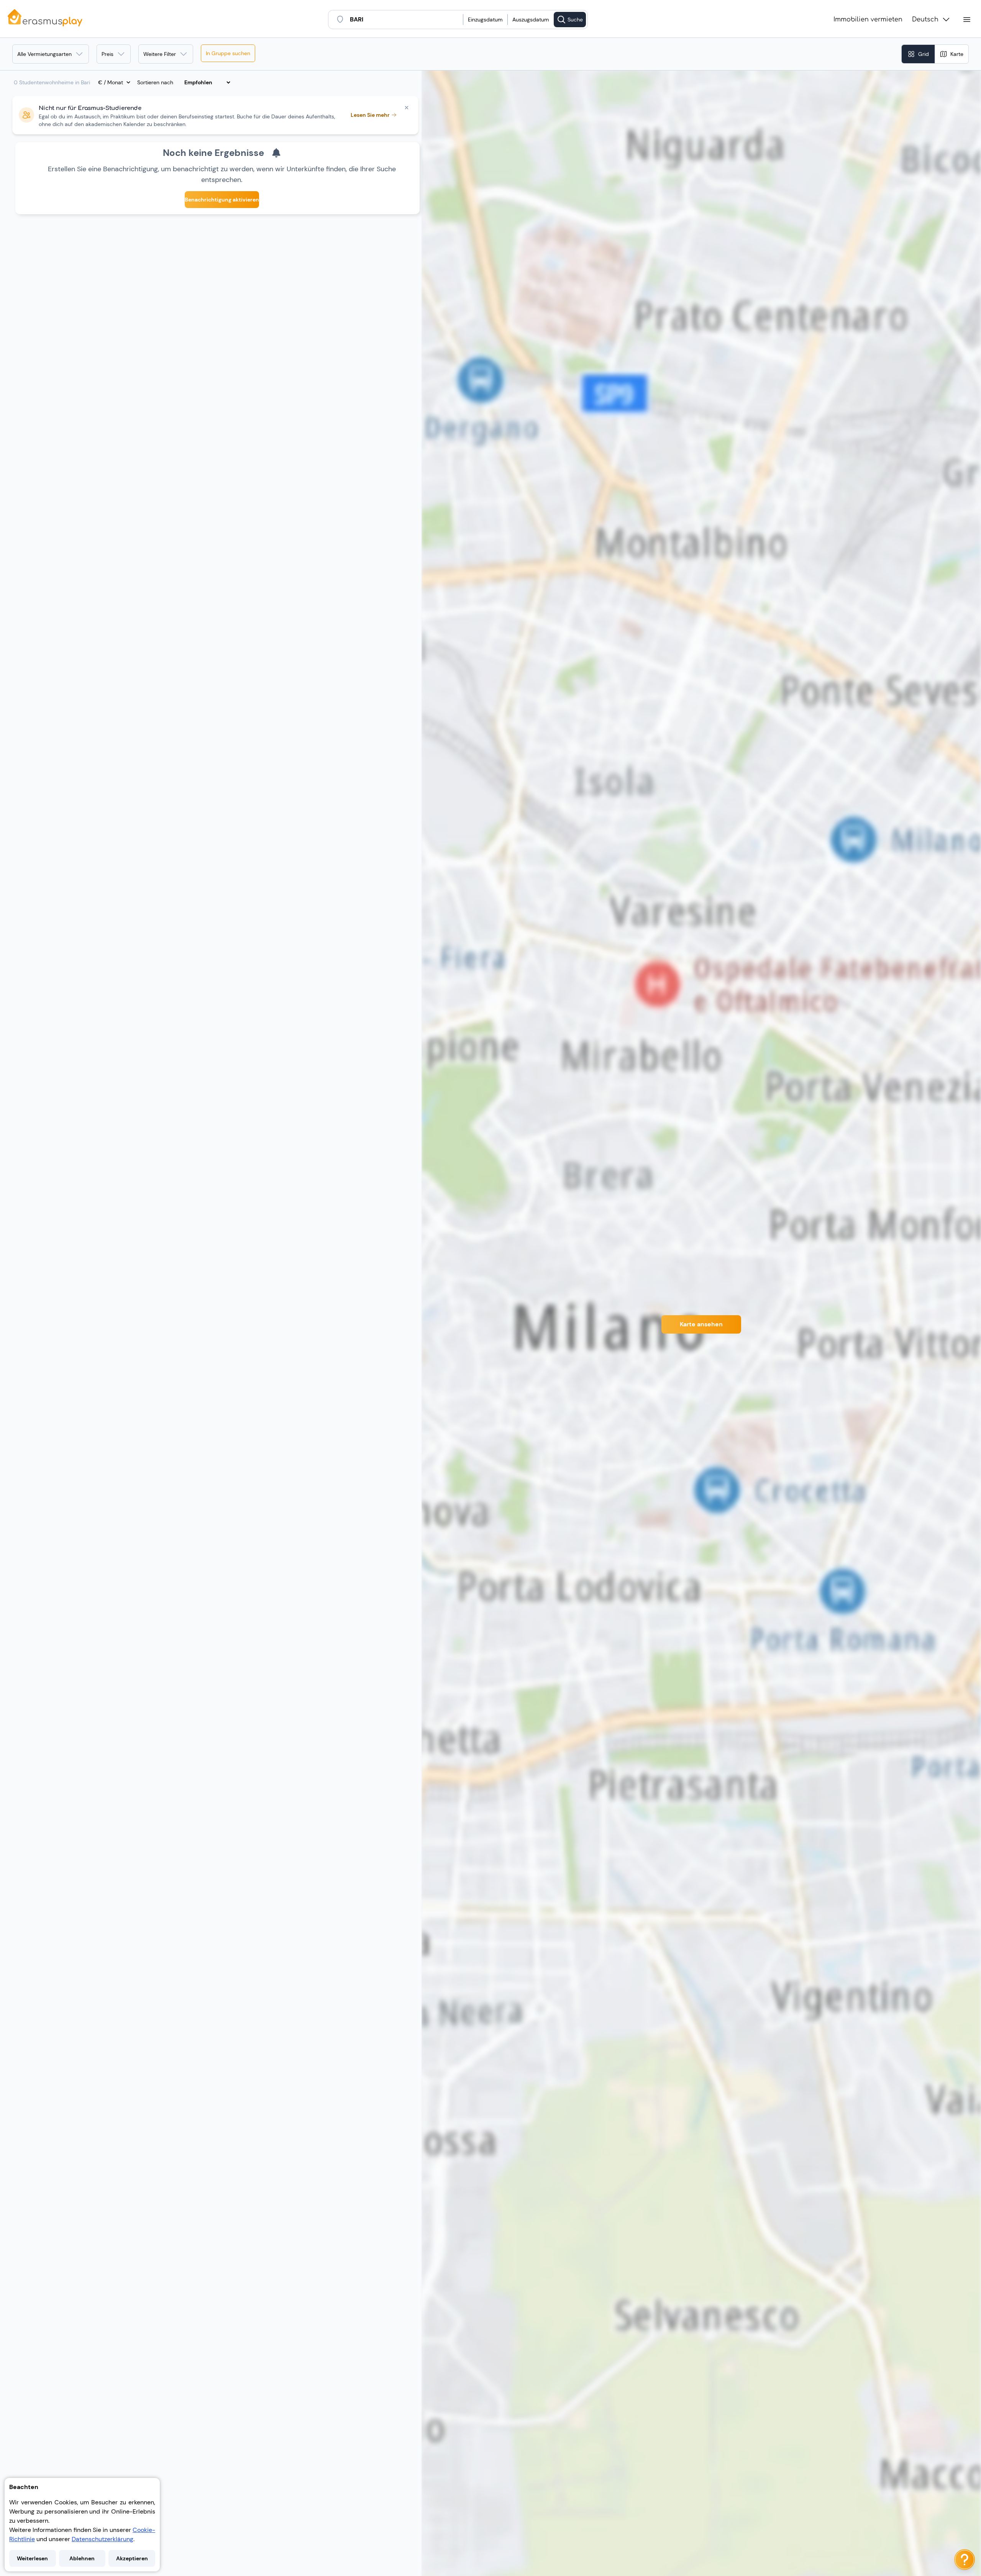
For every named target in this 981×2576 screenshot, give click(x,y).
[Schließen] (407, 108)
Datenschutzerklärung (103, 2539)
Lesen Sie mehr (370, 115)
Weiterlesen (32, 2558)
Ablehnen (82, 2558)
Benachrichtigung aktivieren (222, 200)
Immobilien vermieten (868, 20)
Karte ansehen (701, 1324)
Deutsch (925, 20)
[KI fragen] (965, 2560)
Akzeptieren (132, 2558)
